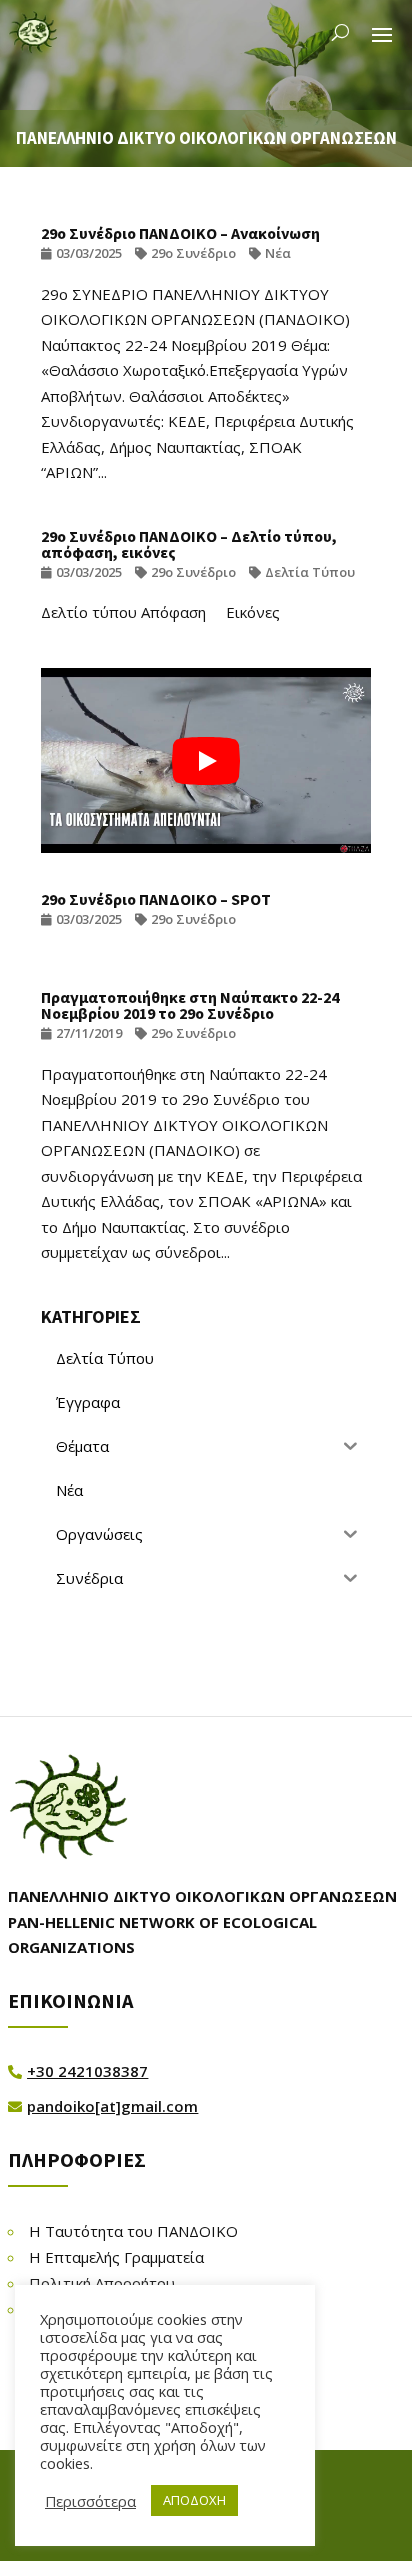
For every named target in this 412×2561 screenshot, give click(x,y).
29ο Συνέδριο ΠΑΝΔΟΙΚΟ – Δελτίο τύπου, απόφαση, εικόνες (189, 544)
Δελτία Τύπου (310, 572)
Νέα (278, 253)
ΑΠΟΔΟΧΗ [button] (194, 2500)
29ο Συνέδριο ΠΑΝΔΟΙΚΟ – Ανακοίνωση (180, 233)
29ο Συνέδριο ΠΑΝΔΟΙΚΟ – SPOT (156, 899)
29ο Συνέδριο (193, 253)
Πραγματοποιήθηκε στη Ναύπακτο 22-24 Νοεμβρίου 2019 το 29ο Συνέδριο (190, 1005)
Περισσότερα (90, 2501)
